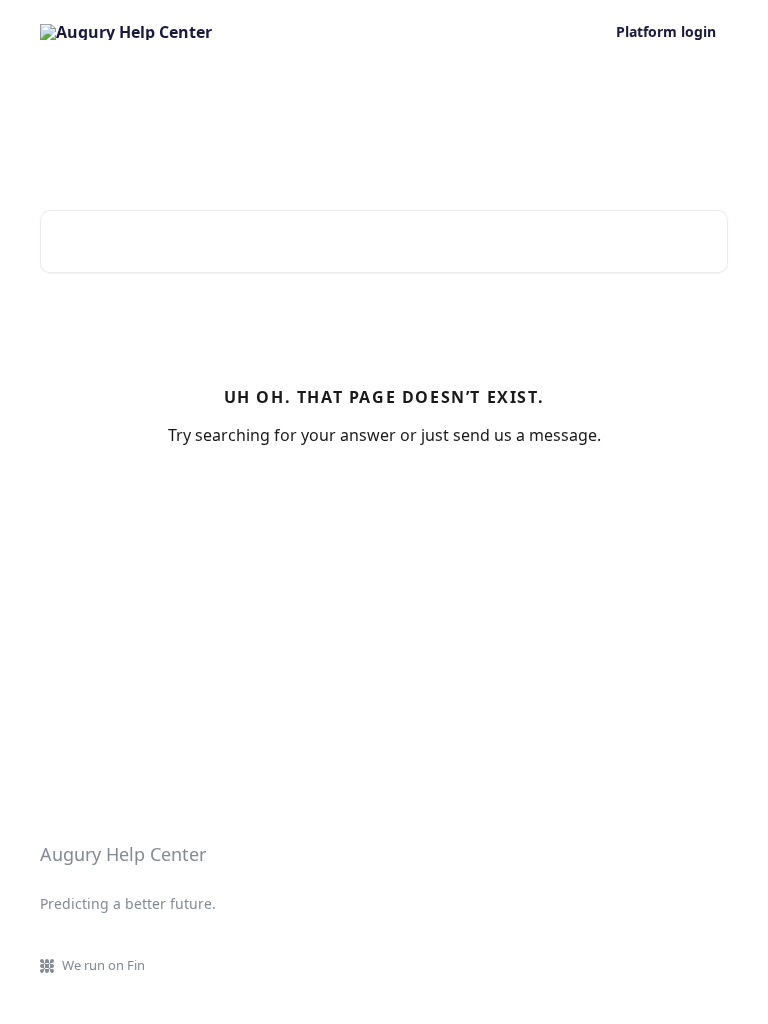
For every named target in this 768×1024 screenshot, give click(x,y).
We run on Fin (103, 965)
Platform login (666, 32)
